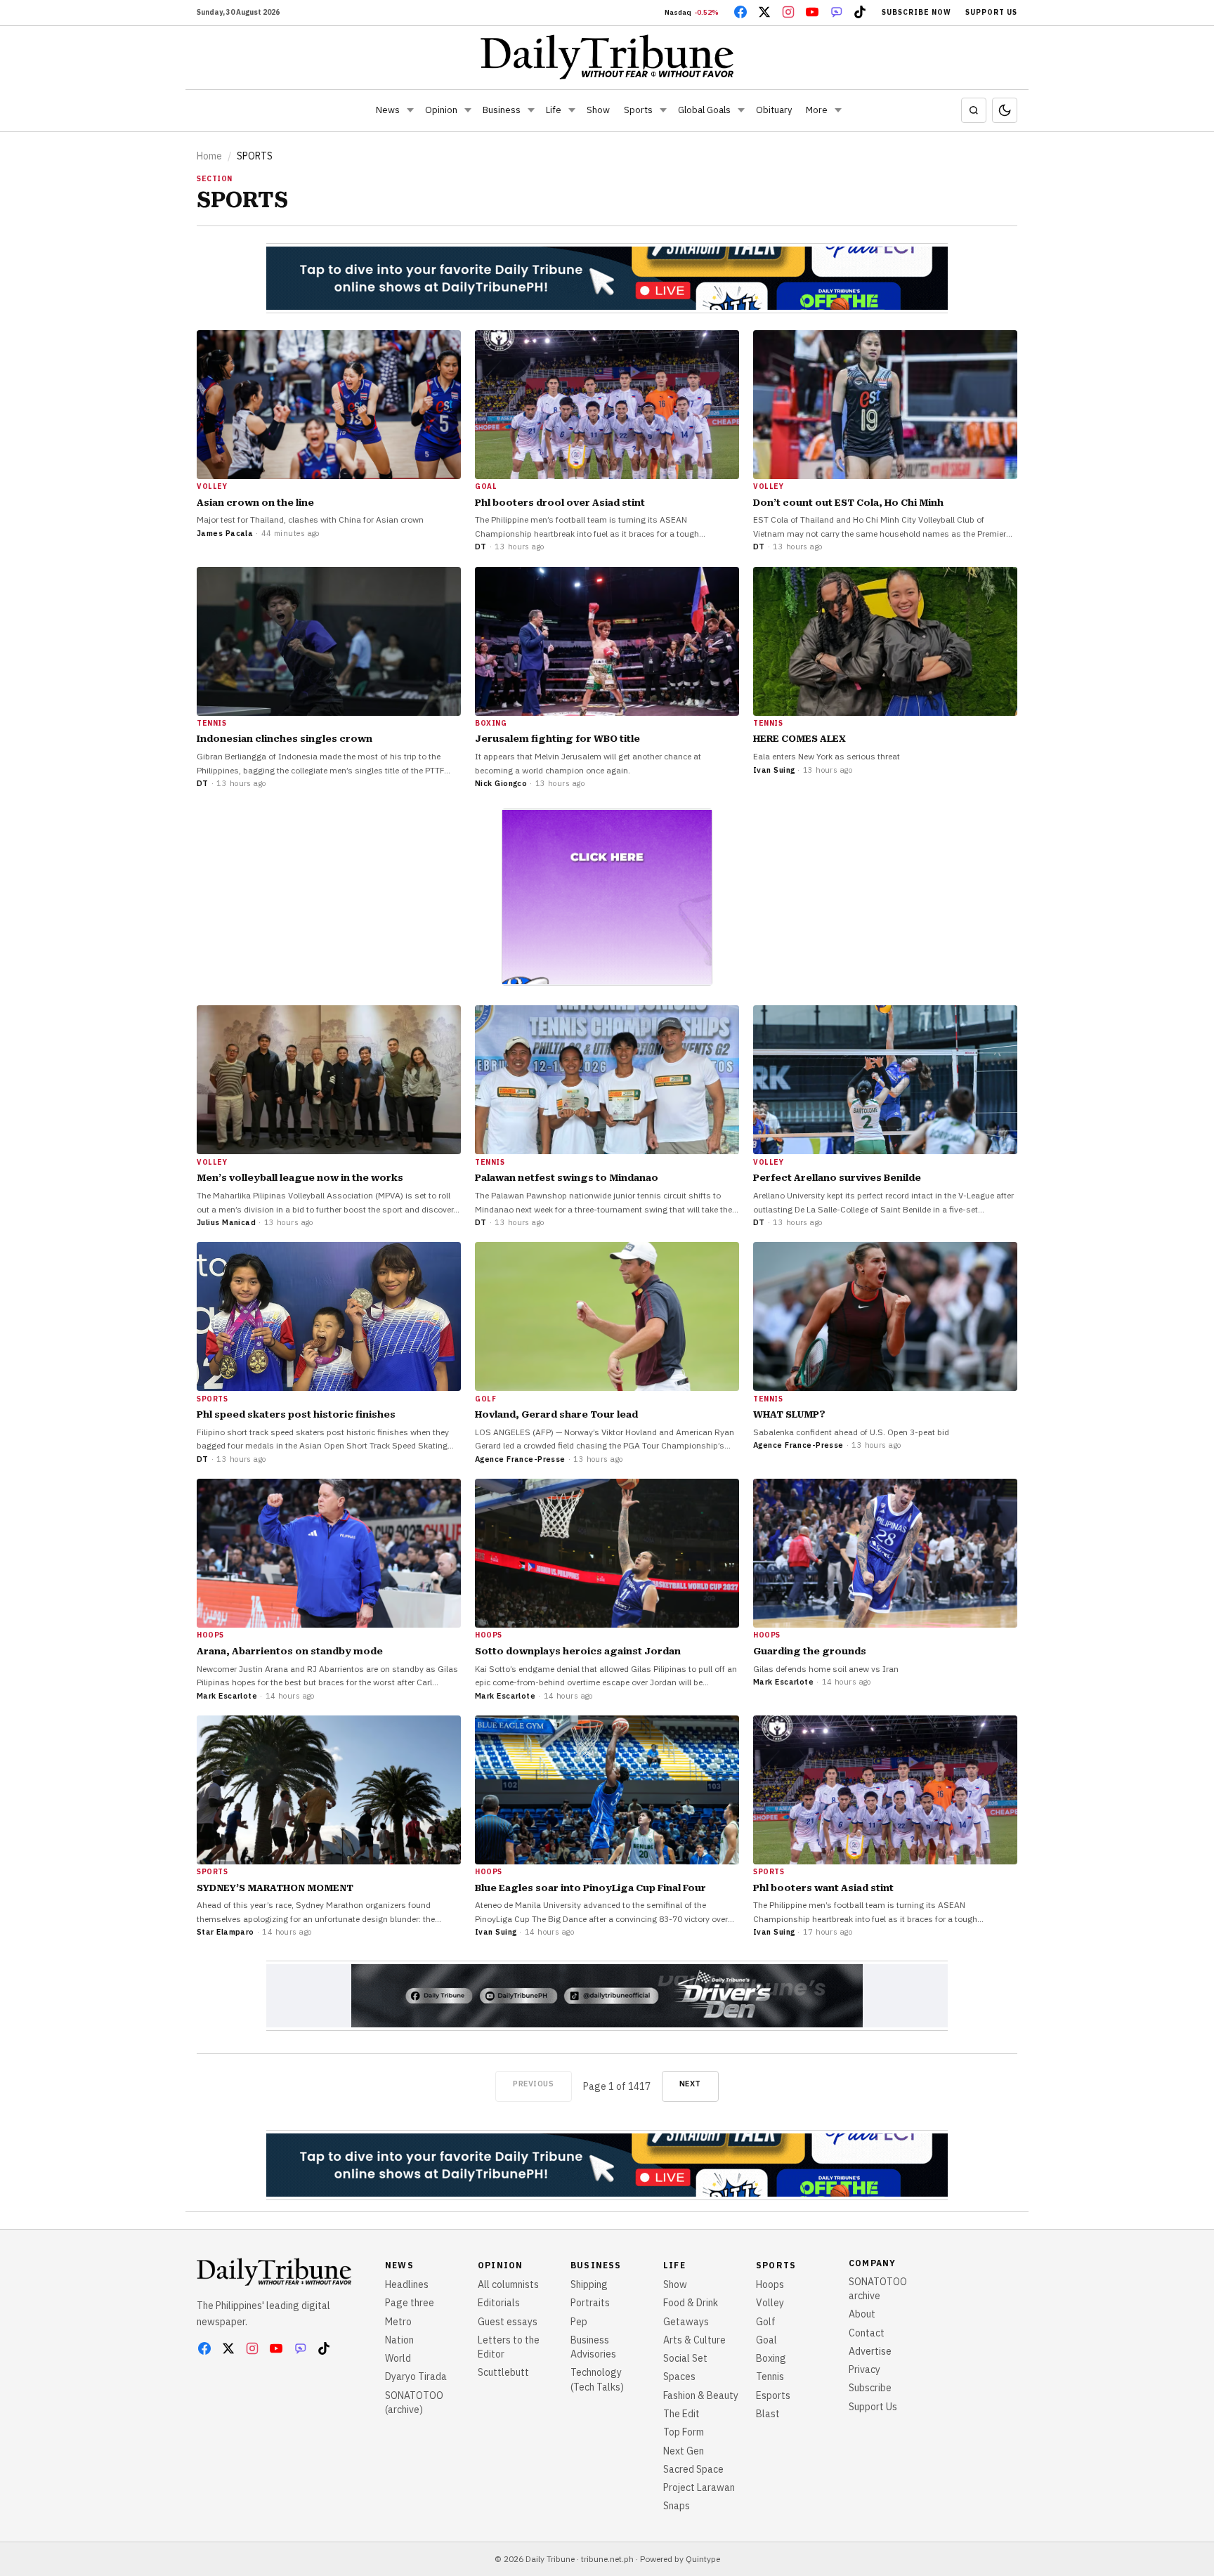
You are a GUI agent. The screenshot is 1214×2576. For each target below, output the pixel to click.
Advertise (870, 2351)
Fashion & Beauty (701, 2395)
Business (502, 110)
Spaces (679, 2376)
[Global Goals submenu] (741, 110)
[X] (764, 12)
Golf (766, 2322)
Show (598, 110)
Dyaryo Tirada (416, 2376)
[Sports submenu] (663, 110)
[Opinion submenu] (468, 110)
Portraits (590, 2303)
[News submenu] (410, 110)
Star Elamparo (226, 1932)
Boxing (771, 2358)
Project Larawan (699, 2487)
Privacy (864, 2369)
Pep (579, 2322)
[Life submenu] (572, 110)
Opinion (441, 110)
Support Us (991, 12)
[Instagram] (788, 12)
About (862, 2314)
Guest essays (508, 2322)
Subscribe (870, 2388)
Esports (773, 2395)
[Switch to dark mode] (1005, 110)
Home (209, 156)
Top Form (684, 2432)
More (817, 110)
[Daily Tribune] (607, 57)
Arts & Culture (694, 2340)
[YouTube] (812, 12)
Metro (398, 2322)
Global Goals (704, 110)
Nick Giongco (501, 783)
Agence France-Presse (520, 1459)
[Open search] (974, 110)
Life (554, 110)
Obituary (774, 110)
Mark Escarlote (227, 1696)
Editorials (499, 2303)
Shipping (589, 2284)
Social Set (685, 2358)
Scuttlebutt (503, 2372)
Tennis (770, 2376)
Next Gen (684, 2451)
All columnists (508, 2284)
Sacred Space (693, 2469)
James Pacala (225, 533)
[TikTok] (860, 12)
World (398, 2358)
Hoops (770, 2284)
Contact (867, 2333)
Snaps (677, 2506)
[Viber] (836, 12)
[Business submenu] (531, 110)
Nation (399, 2340)
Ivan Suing (774, 770)
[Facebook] (740, 12)
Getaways (686, 2322)
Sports (638, 110)
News (388, 110)
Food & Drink (691, 2303)
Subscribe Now (916, 12)
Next (690, 2084)
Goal (766, 2340)
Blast (768, 2414)
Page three (410, 2303)
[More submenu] (838, 110)
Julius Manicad (226, 1222)
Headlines (407, 2284)
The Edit (681, 2414)
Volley (770, 2303)
